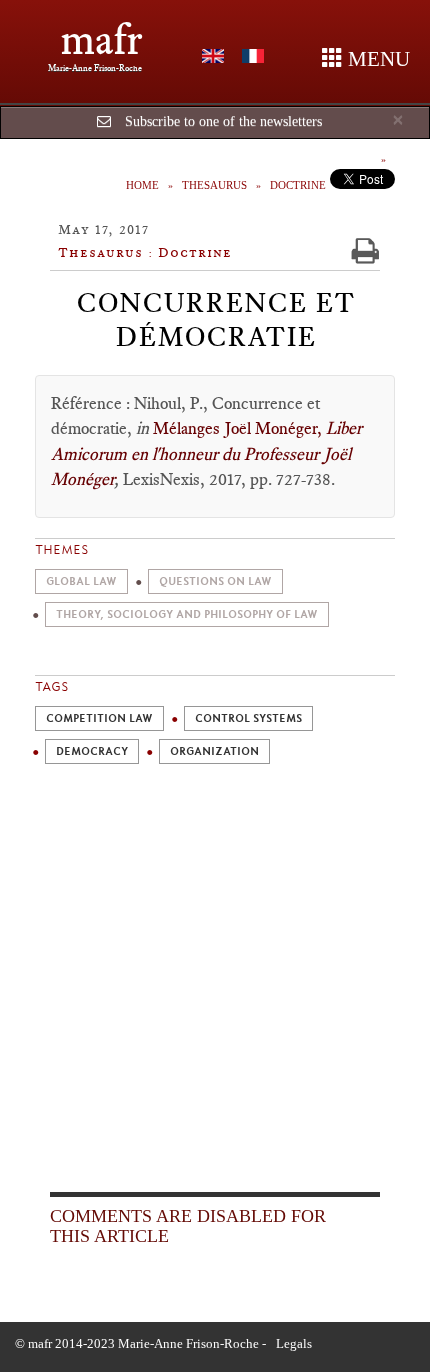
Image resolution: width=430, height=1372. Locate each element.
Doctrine (298, 185)
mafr (101, 39)
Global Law (81, 581)
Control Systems (248, 718)
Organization (214, 751)
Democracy (92, 751)
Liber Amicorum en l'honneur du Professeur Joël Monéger (206, 453)
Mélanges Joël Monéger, (239, 428)
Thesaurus (214, 185)
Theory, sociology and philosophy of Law (187, 614)
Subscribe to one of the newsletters (223, 121)
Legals (294, 1343)
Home (142, 185)
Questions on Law (215, 581)
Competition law (99, 718)
